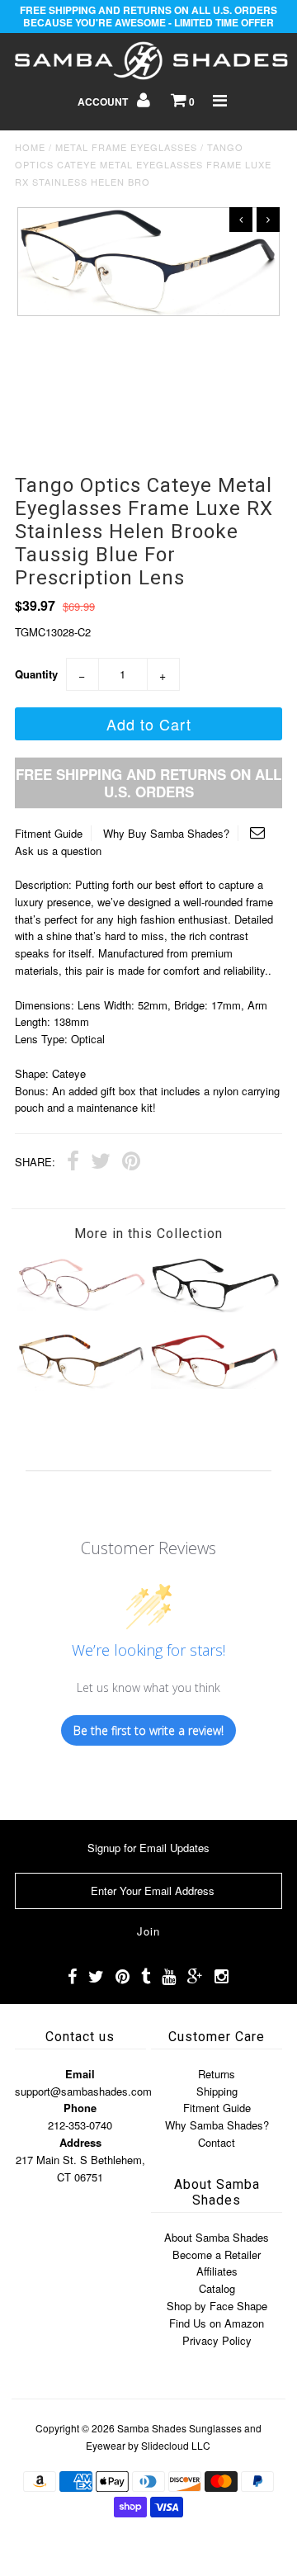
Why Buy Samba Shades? (166, 833)
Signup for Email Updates (148, 1848)
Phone (80, 2108)
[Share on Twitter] (101, 1163)
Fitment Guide (49, 833)
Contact (217, 2142)
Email (80, 2074)
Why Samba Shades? (217, 2125)
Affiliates (217, 2271)
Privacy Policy (217, 2340)
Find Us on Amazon (217, 2323)
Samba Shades (152, 2428)
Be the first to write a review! (148, 1730)
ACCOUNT (104, 102)
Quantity (36, 674)
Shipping (217, 2091)
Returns (217, 2074)
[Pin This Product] (131, 1163)
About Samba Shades (217, 2237)
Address (80, 2142)
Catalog (217, 2288)
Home (30, 147)
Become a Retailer (217, 2255)
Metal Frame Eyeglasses (126, 147)
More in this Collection (148, 1234)
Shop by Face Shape (217, 2306)
